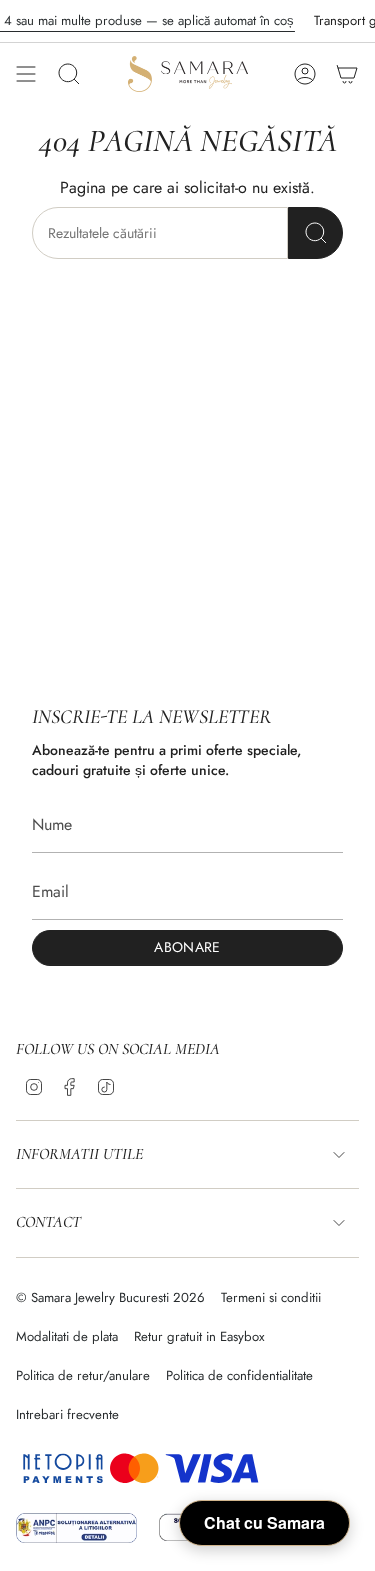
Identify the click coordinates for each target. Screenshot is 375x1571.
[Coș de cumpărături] (347, 74)
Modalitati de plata (67, 1336)
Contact (48, 1222)
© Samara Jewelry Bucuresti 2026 (110, 1297)
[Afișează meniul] (26, 74)
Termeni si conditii (271, 1297)
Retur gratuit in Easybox (199, 1336)
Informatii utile (79, 1154)
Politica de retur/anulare (83, 1375)
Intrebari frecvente (67, 1414)
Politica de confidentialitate (239, 1375)
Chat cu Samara (264, 1522)
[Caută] (315, 233)
